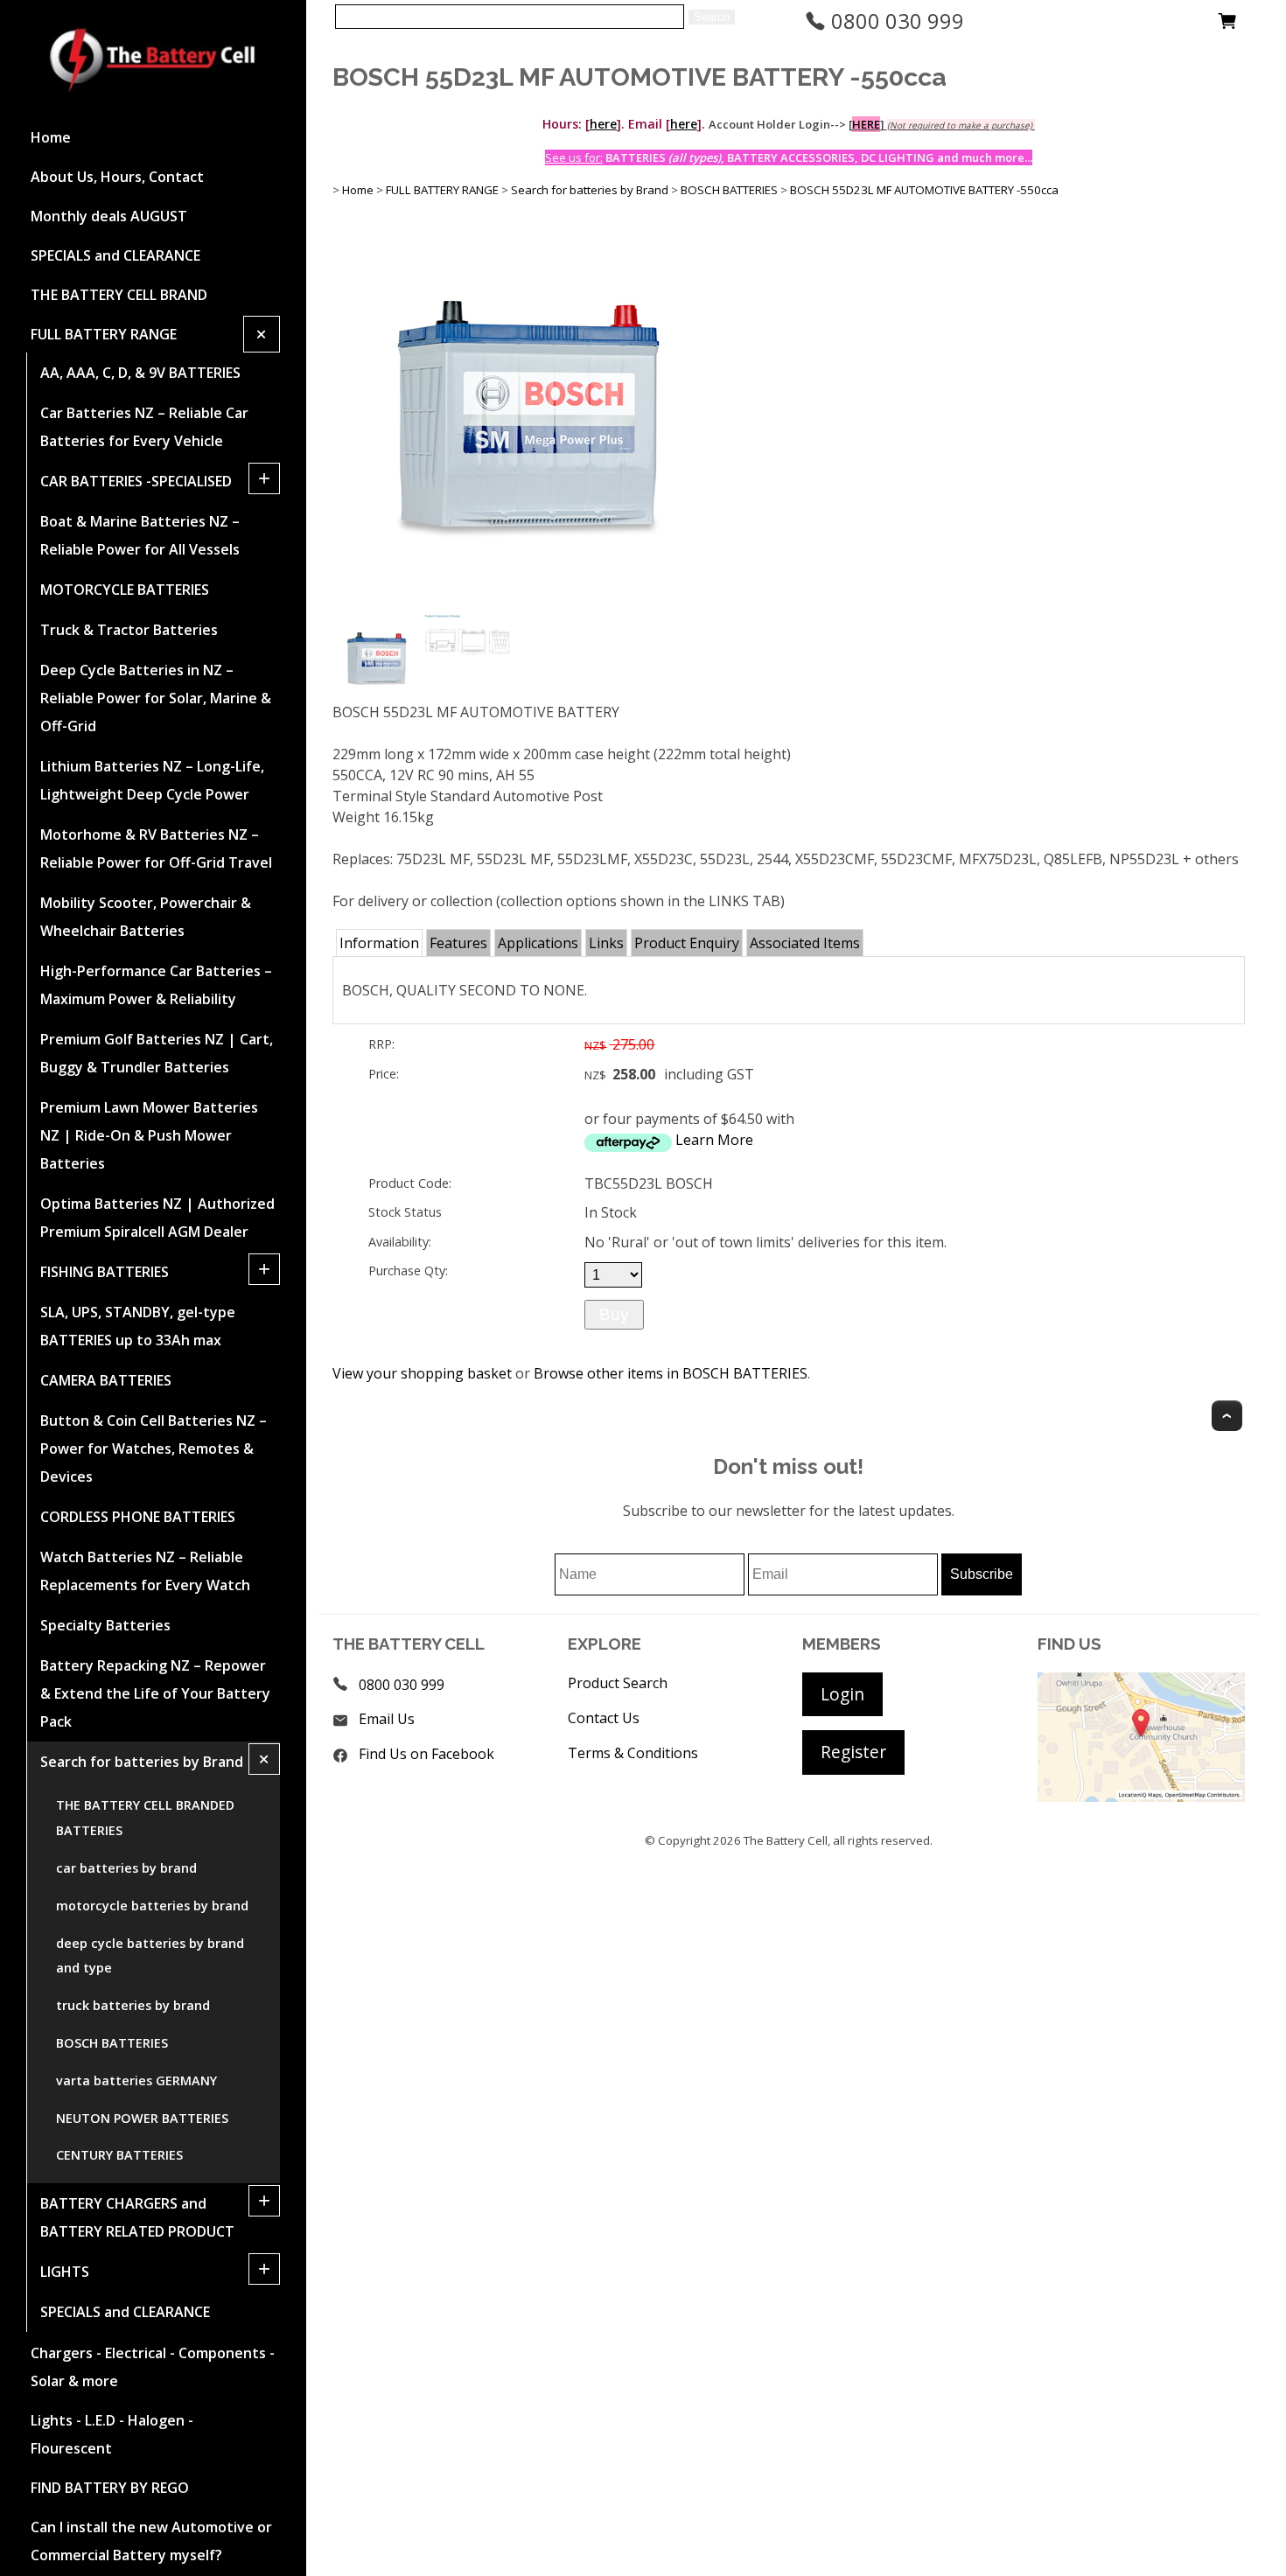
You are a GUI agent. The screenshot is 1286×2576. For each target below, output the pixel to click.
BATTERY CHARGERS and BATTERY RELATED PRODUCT (137, 2217)
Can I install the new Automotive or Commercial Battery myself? (151, 2541)
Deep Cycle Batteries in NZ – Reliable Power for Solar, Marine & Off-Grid (156, 698)
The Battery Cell (786, 1840)
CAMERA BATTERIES (106, 1380)
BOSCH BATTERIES (112, 2043)
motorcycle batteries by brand (152, 1906)
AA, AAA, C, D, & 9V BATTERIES (140, 373)
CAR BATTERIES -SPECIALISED (136, 481)
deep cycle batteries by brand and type (150, 1956)
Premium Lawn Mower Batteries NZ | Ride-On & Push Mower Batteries (149, 1135)
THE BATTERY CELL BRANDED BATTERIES (145, 1818)
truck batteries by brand (133, 2005)
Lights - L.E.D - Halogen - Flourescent (112, 2434)
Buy (614, 1314)
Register (853, 1752)
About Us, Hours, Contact (117, 177)
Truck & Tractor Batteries (129, 630)
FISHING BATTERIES (105, 1272)
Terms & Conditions (633, 1753)
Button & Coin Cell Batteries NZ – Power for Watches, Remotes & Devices (154, 1449)
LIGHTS (65, 2272)
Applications (538, 943)
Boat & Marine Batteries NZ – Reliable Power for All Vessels (140, 535)
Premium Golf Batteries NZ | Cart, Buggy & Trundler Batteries (157, 1053)
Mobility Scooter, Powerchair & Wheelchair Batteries (146, 917)
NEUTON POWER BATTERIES (142, 2118)
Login (842, 1694)
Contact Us (604, 1718)
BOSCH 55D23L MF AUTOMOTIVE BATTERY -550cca (924, 190)
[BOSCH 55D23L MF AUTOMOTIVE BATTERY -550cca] (528, 604)
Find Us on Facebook (426, 1754)
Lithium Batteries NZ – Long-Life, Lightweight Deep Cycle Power (152, 780)
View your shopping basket (422, 1373)
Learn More (714, 1140)
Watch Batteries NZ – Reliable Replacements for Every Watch (145, 1571)
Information (379, 943)
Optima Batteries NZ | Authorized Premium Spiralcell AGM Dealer (157, 1218)
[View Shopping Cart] (1227, 25)
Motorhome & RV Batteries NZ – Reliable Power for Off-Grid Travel (156, 848)
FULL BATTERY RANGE (104, 334)
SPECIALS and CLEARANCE (115, 255)
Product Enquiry (687, 943)
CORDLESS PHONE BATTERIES (138, 1517)
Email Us (387, 1719)
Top (1227, 1416)
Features (458, 943)
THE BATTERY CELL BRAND (119, 295)
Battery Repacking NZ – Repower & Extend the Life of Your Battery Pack (155, 1693)
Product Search (618, 1683)
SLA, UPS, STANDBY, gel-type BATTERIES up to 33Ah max (138, 1326)
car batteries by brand (126, 1868)
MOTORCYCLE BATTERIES (125, 590)
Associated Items (805, 943)
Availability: (400, 1242)
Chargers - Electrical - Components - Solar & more (153, 2367)
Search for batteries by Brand (142, 1762)
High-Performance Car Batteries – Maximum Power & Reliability (156, 985)
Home (51, 137)
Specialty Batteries (105, 1625)
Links (606, 943)
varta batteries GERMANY (136, 2080)
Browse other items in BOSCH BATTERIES (671, 1373)
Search (712, 17)
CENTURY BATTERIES (119, 2155)
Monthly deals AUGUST (109, 216)
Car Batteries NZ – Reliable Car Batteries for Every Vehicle (144, 427)
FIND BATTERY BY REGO (110, 2488)
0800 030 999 (895, 21)
